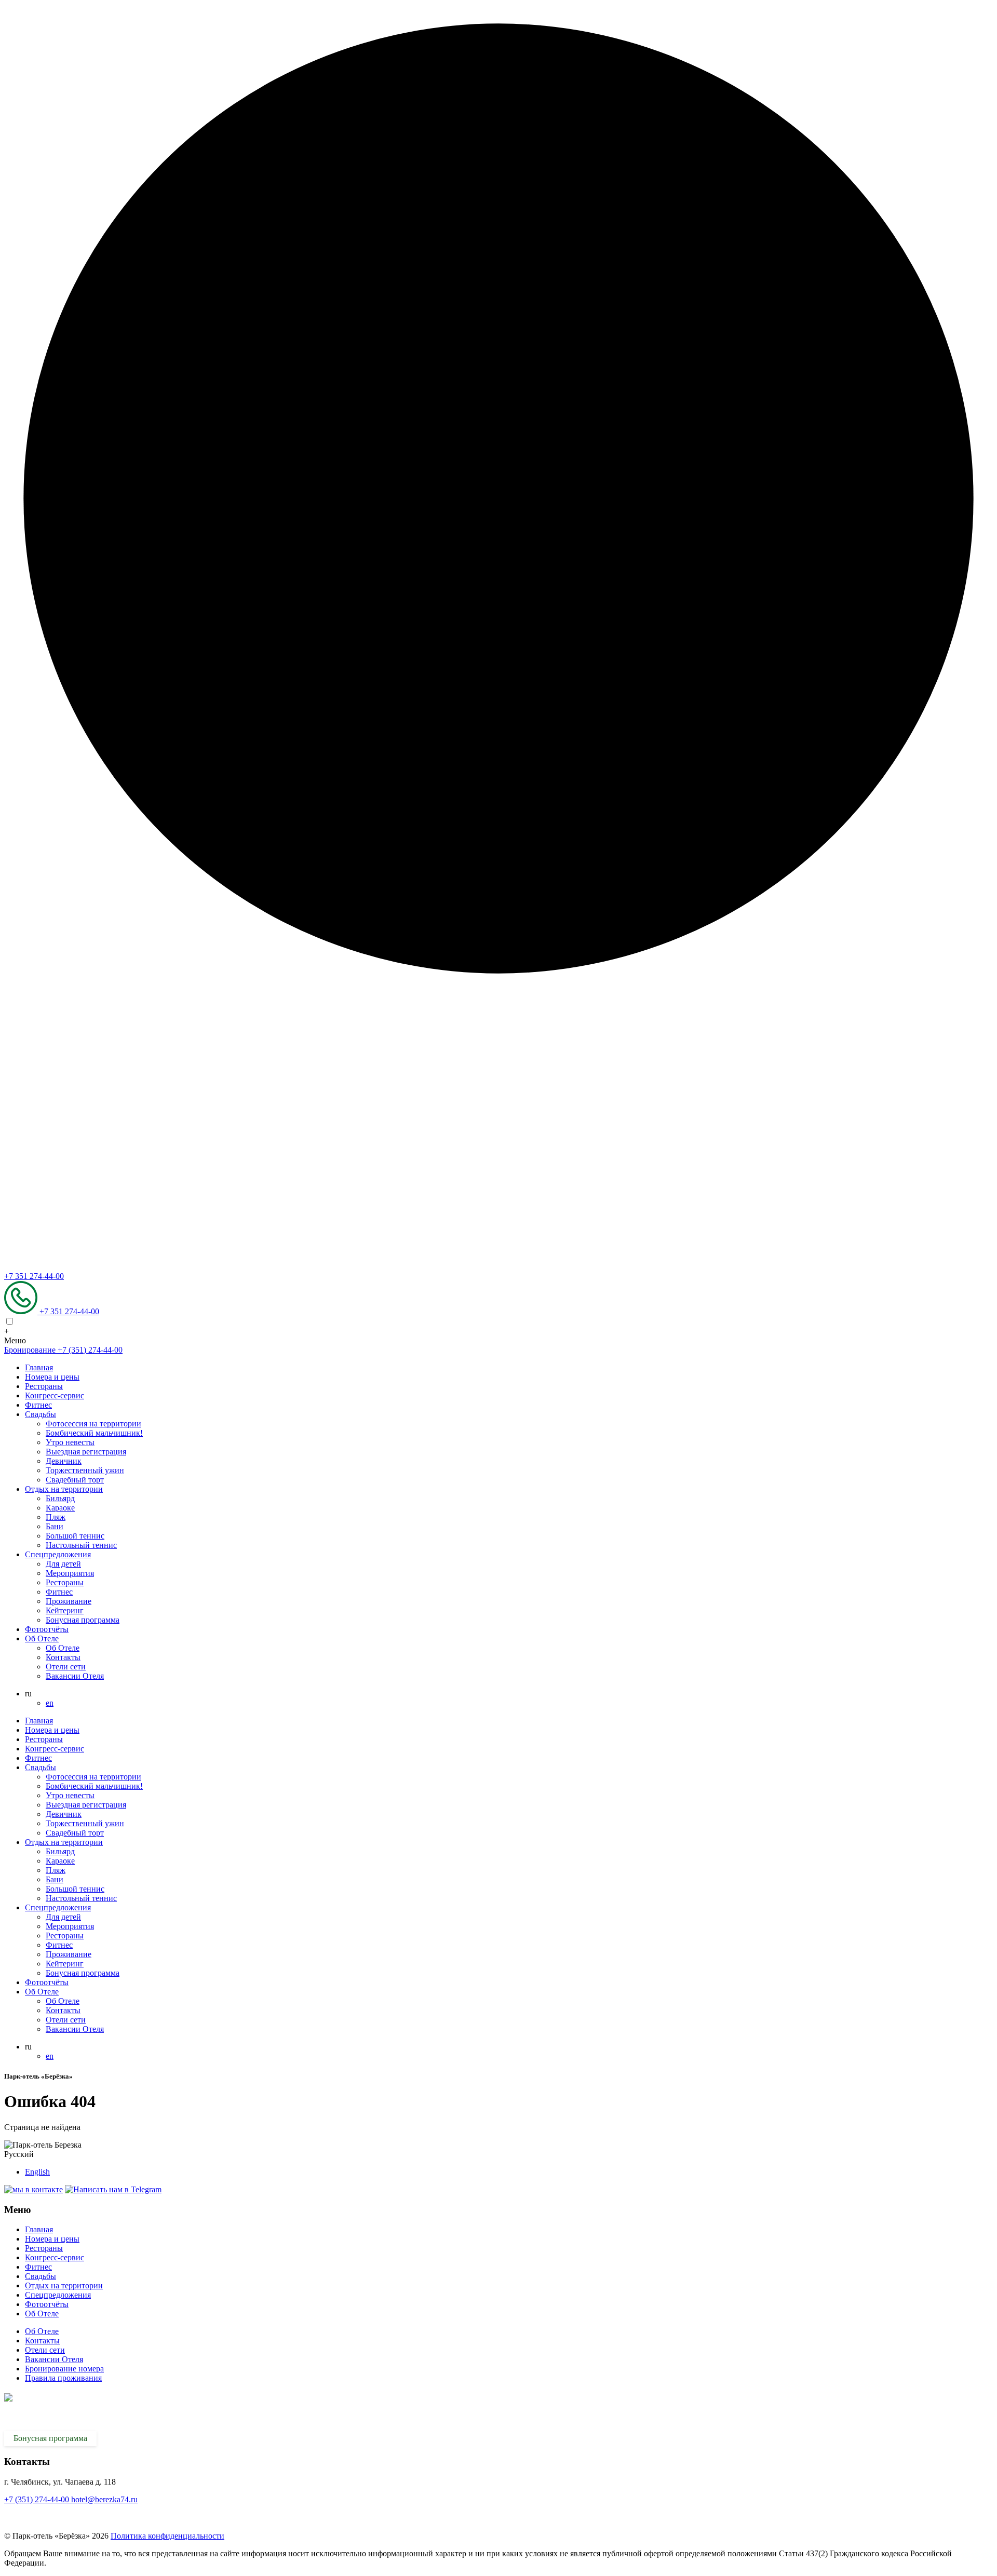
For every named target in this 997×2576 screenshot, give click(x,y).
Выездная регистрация (86, 1452)
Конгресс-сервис (55, 1395)
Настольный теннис (81, 1545)
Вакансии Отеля (75, 1676)
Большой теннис (75, 1536)
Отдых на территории (64, 1489)
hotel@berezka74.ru (104, 2499)
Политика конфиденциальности (167, 2536)
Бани (55, 1526)
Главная (39, 1367)
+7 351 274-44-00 (34, 1276)
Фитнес (38, 1405)
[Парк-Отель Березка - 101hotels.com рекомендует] (46, 2518)
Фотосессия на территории (93, 1424)
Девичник (64, 1461)
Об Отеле (42, 1638)
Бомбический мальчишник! (94, 1433)
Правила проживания (63, 2378)
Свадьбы (41, 1414)
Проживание (69, 1601)
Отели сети (66, 1667)
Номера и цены (52, 1377)
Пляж (56, 1517)
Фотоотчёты (47, 1629)
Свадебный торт (75, 1480)
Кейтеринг (65, 1610)
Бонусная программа (83, 1620)
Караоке (60, 1508)
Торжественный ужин (85, 1470)
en (50, 1703)
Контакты (63, 1657)
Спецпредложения (58, 1554)
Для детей (63, 1564)
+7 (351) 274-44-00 (38, 2499)
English (37, 2172)
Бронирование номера (64, 2369)
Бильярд (60, 1498)
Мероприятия (70, 1573)
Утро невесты (70, 1442)
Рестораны (44, 1386)
